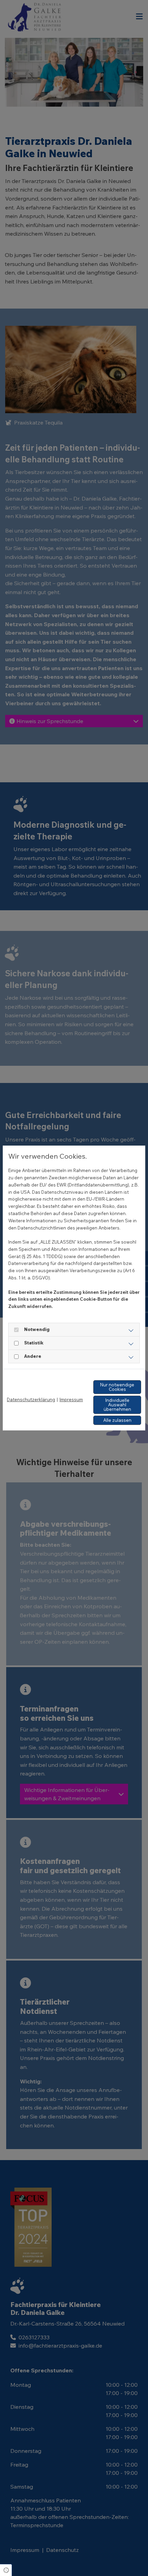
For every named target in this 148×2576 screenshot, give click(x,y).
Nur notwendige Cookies (117, 1387)
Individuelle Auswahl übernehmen (117, 1405)
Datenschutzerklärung (31, 1399)
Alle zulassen (117, 1420)
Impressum (71, 1399)
